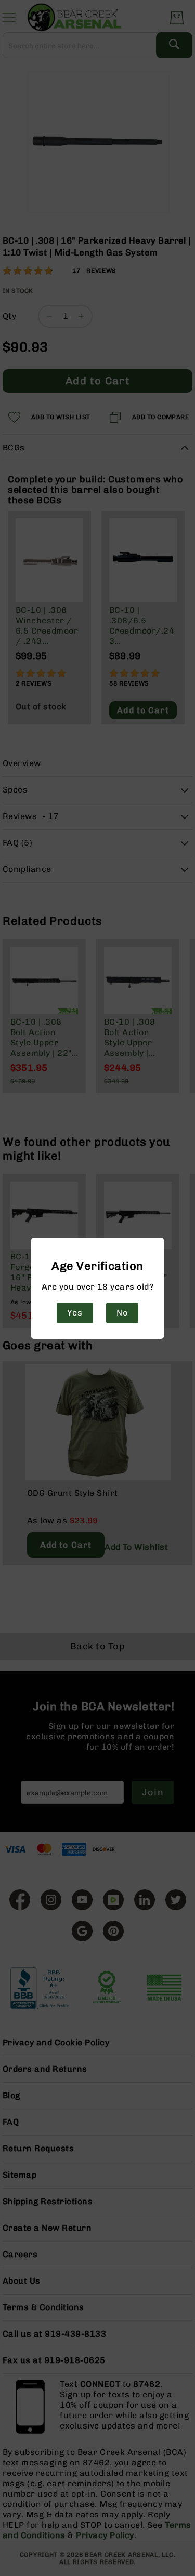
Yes (75, 1313)
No (122, 1313)
